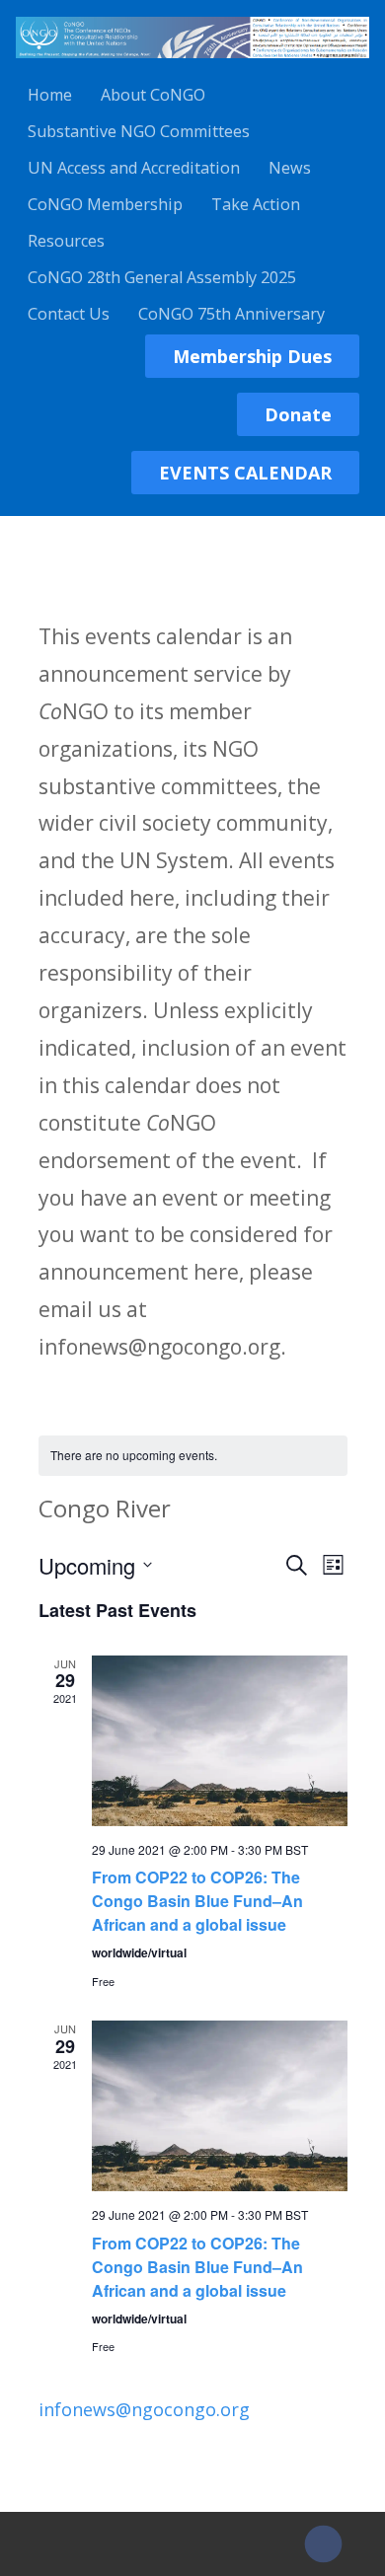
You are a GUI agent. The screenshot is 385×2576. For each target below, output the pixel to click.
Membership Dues (252, 356)
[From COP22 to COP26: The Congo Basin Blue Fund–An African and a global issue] (220, 1741)
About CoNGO (153, 95)
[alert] (193, 1456)
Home (50, 95)
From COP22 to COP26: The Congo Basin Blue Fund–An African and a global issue (197, 1901)
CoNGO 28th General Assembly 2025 (162, 277)
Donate (298, 414)
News (290, 168)
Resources (66, 241)
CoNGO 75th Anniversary (231, 314)
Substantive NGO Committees (139, 131)
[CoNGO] (192, 61)
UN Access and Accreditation (134, 168)
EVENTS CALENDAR (245, 473)
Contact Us (69, 314)
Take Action (256, 204)
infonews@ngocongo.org (144, 2409)
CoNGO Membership (105, 204)
